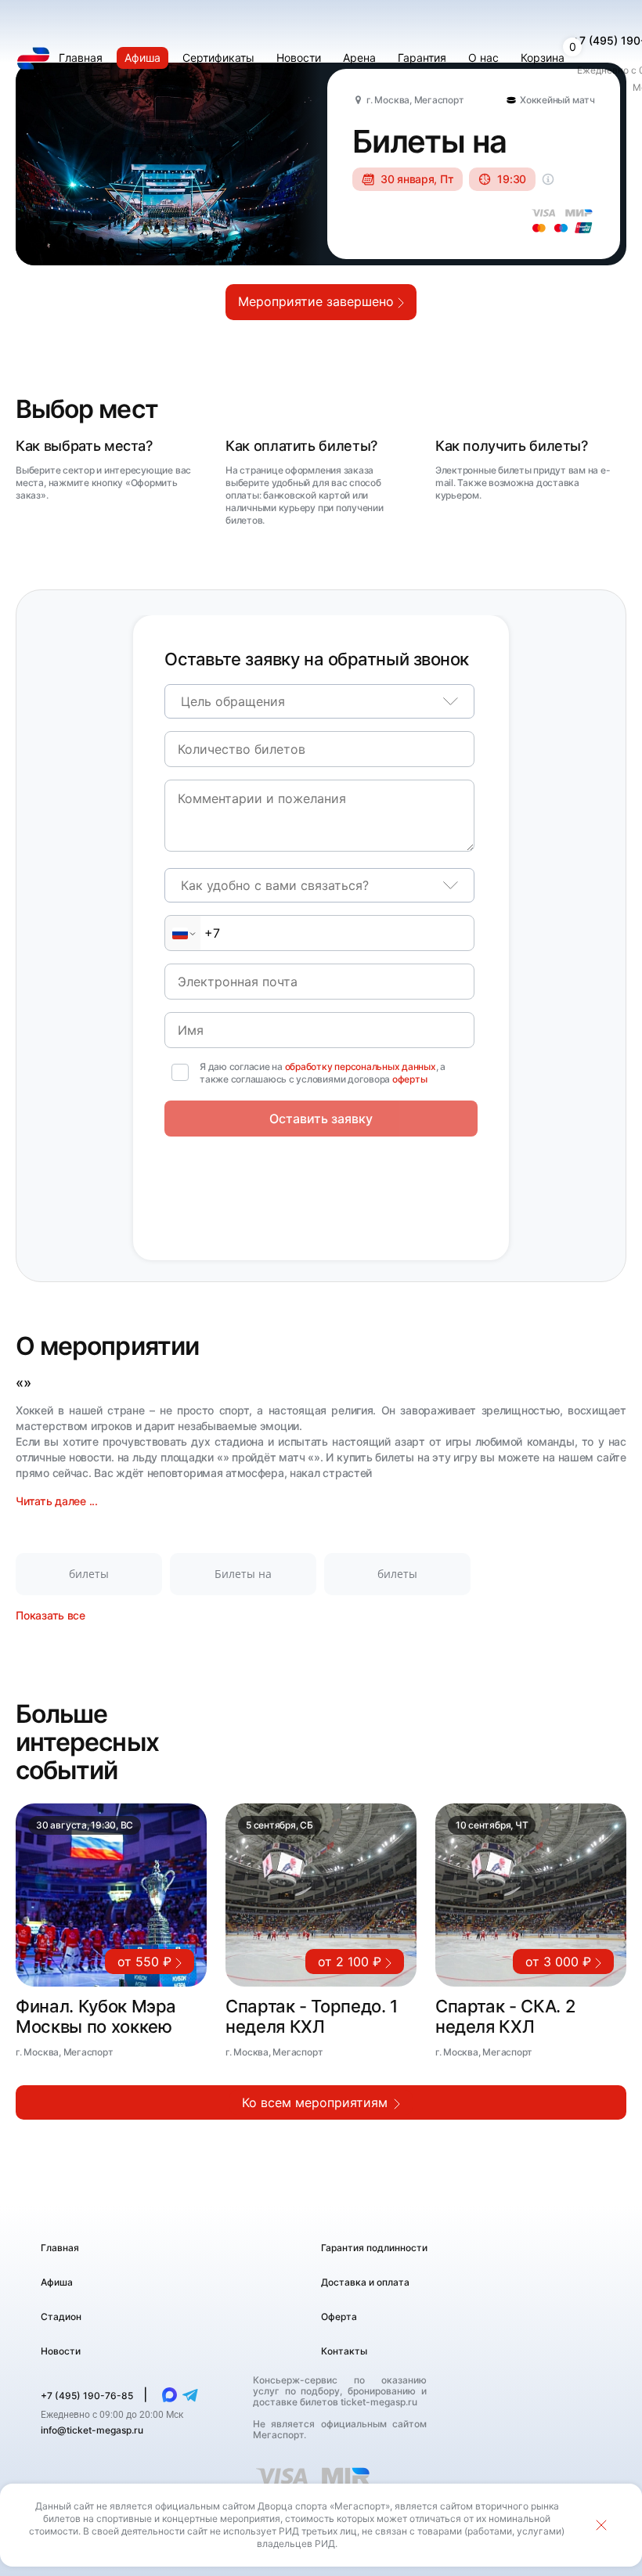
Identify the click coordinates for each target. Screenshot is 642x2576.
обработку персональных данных (361, 1066)
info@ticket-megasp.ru (92, 2430)
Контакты (344, 2351)
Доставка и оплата (365, 2282)
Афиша (57, 2282)
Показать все (50, 1615)
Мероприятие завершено (318, 301)
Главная (60, 2248)
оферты (410, 1079)
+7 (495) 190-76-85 (88, 2396)
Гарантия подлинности (374, 2248)
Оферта (339, 2317)
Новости (61, 2351)
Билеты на (243, 1574)
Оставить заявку (321, 1119)
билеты (89, 1574)
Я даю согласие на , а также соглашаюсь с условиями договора (323, 1073)
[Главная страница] (33, 58)
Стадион (61, 2317)
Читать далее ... (57, 1501)
